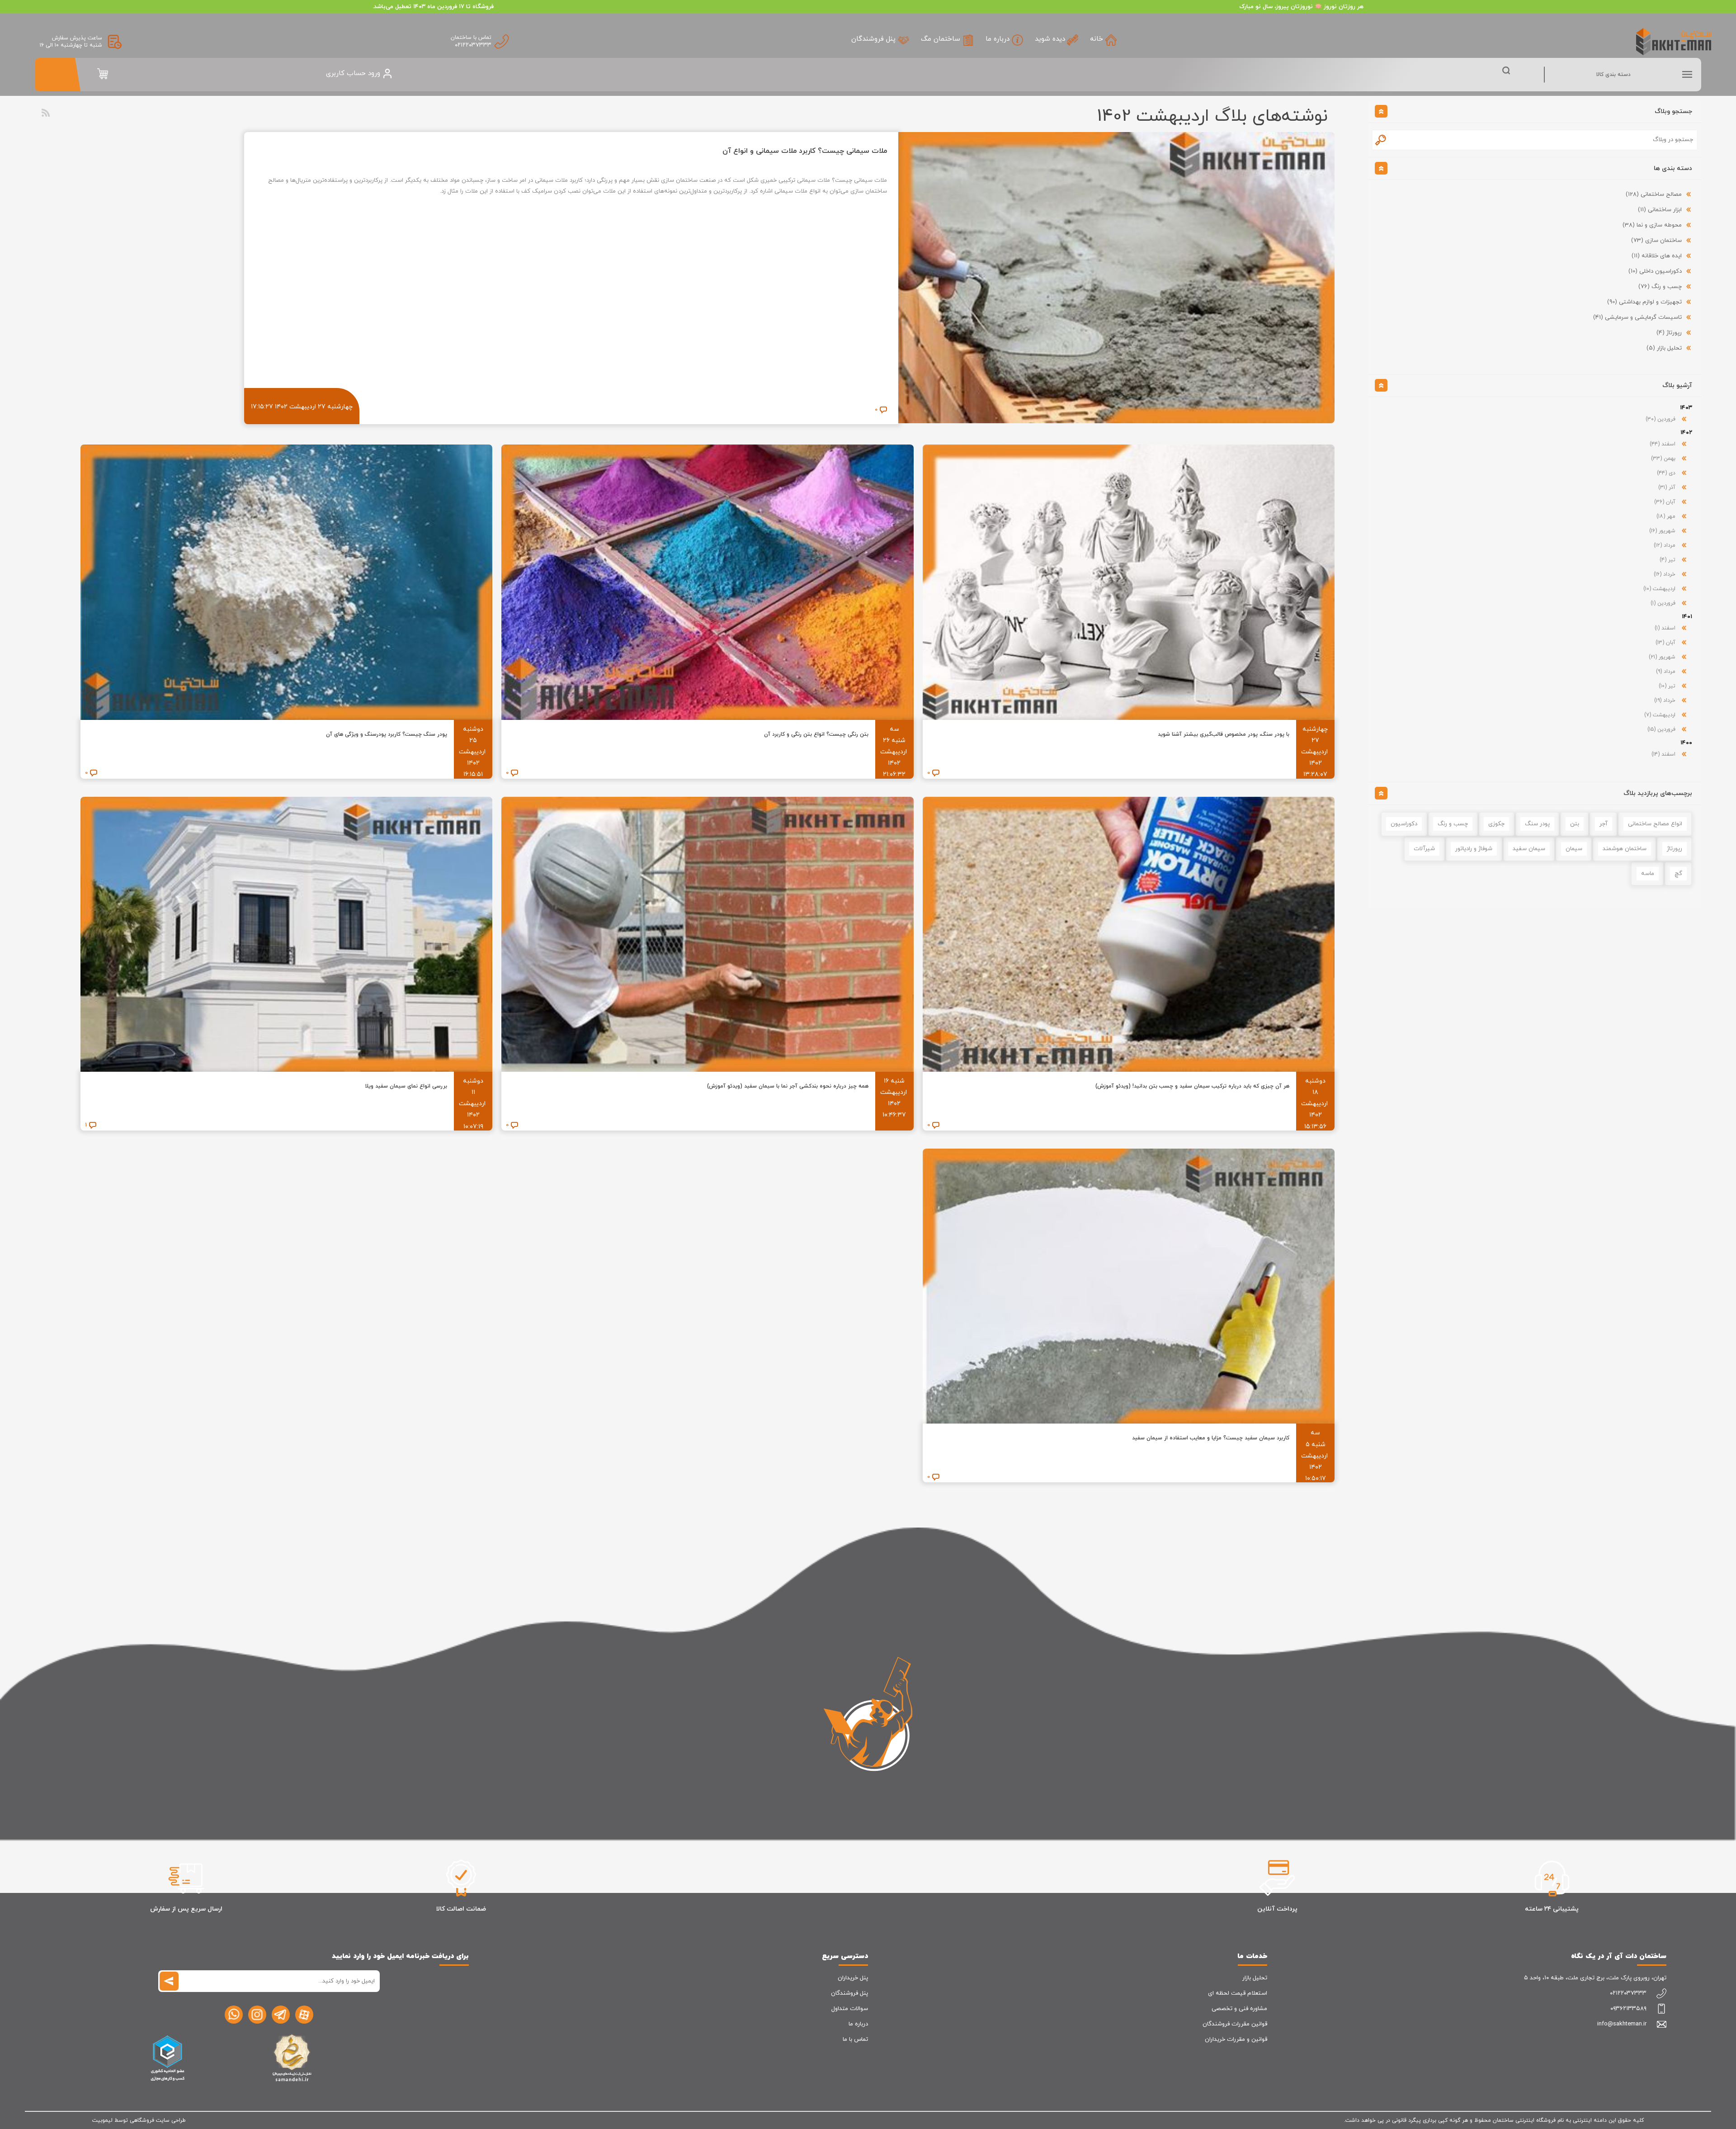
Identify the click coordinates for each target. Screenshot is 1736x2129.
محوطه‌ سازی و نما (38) (1652, 225)
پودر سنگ (1537, 824)
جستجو (1381, 140)
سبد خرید (103, 74)
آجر (1604, 824)
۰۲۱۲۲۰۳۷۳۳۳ (473, 45)
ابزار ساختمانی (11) (1660, 210)
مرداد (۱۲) (1665, 545)
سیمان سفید (1529, 849)
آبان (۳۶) (1666, 502)
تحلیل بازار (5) (1664, 348)
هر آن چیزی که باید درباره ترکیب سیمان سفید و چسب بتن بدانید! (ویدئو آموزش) (1192, 1086)
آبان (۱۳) (1666, 643)
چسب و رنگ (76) (1660, 287)
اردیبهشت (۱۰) (1660, 589)
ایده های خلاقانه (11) (1657, 256)
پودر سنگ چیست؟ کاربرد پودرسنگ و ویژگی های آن (387, 734)
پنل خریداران (853, 1978)
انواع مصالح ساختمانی (1655, 824)
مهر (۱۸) (1667, 516)
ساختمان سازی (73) (1656, 241)
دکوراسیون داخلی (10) (1655, 271)
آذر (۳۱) (1668, 487)
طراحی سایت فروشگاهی (158, 2120)
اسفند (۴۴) (1663, 444)
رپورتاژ (1675, 849)
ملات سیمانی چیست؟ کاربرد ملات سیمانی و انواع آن (805, 151)
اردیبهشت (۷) (1661, 715)
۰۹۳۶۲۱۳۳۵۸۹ (1628, 2009)
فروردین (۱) (1664, 603)
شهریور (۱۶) (1663, 531)
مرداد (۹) (1667, 672)
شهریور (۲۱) (1663, 657)
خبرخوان (46, 113)
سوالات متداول (850, 2009)
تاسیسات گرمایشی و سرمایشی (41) (1637, 317)
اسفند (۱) (1666, 628)
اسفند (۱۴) (1664, 754)
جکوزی (1496, 824)
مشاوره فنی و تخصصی (1239, 2009)
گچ (1678, 874)
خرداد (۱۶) (1665, 574)
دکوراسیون (1404, 824)
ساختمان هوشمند (1625, 849)
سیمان (1574, 849)
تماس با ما (855, 2039)
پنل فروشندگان (849, 1993)
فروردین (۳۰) (1661, 419)
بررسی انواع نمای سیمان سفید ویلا (406, 1086)
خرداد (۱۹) (1666, 700)
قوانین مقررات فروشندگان (1235, 2024)
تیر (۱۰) (1668, 686)
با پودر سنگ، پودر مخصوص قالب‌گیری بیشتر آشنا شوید (1224, 734)
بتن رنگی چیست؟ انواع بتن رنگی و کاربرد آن (816, 734)
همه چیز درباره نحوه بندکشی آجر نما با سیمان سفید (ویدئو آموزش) (788, 1086)
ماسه (1648, 874)
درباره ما (858, 2024)
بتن (1575, 824)
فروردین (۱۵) (1662, 729)
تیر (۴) (1668, 560)
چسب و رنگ (1453, 824)
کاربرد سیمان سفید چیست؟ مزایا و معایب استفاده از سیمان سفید (1211, 1438)
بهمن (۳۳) (1664, 459)
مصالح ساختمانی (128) (1654, 194)
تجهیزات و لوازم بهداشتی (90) (1644, 302)
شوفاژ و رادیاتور (1474, 849)
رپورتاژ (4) (1669, 333)
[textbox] (1543, 140)
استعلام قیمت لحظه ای (1238, 1993)
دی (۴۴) (1667, 473)
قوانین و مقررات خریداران (1236, 2039)
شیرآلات (1424, 849)
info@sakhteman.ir (1622, 2024)
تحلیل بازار (1255, 1978)
